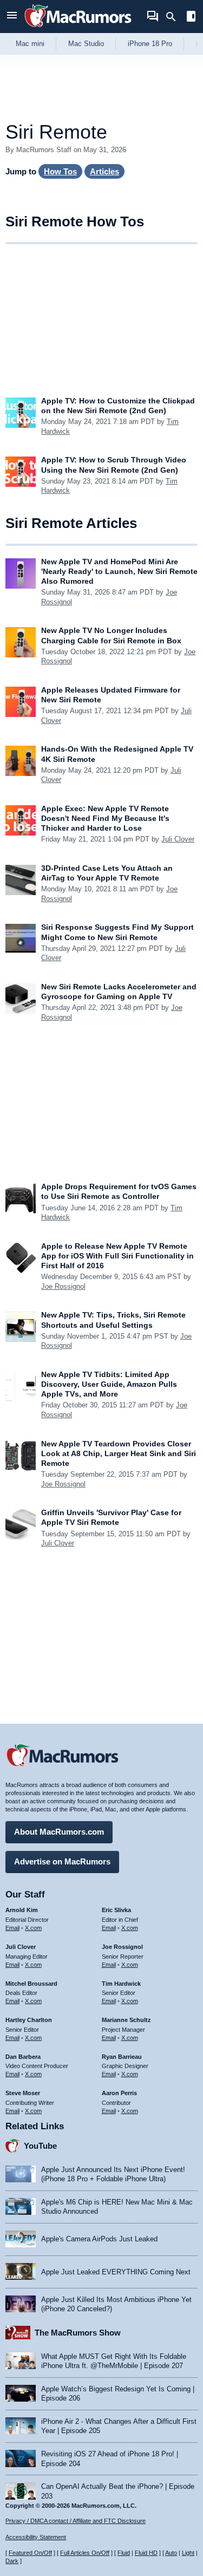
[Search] (175, 17)
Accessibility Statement (36, 2537)
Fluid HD (146, 2553)
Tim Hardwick (121, 1984)
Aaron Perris (119, 2093)
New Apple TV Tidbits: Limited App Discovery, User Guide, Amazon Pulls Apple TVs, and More (109, 1384)
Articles (104, 171)
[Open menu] (12, 17)
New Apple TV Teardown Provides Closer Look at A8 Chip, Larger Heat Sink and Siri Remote (119, 1453)
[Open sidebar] (191, 18)
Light (188, 2553)
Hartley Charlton (29, 2020)
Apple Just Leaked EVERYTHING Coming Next (116, 2272)
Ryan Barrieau (122, 2057)
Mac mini (30, 44)
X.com (33, 1928)
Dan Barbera (23, 2057)
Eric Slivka (116, 1910)
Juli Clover (178, 839)
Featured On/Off (30, 2553)
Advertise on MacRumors (62, 1861)
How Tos (60, 171)
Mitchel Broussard (31, 1984)
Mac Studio (86, 44)
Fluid (124, 2553)
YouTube (40, 2146)
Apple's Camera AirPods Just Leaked (99, 2239)
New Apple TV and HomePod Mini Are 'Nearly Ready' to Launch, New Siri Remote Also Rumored (119, 571)
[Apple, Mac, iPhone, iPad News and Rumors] (78, 28)
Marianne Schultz (126, 2020)
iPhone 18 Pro (150, 44)
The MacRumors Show (78, 2333)
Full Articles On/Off (85, 2553)
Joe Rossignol (63, 1286)
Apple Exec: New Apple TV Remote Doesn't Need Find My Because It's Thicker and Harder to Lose (105, 818)
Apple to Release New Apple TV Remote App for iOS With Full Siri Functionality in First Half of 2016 (117, 1256)
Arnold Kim (22, 1910)
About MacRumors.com (59, 1832)
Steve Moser (23, 2093)
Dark (12, 2561)
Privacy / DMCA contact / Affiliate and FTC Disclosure (76, 2521)
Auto (171, 2553)
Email (12, 1928)
